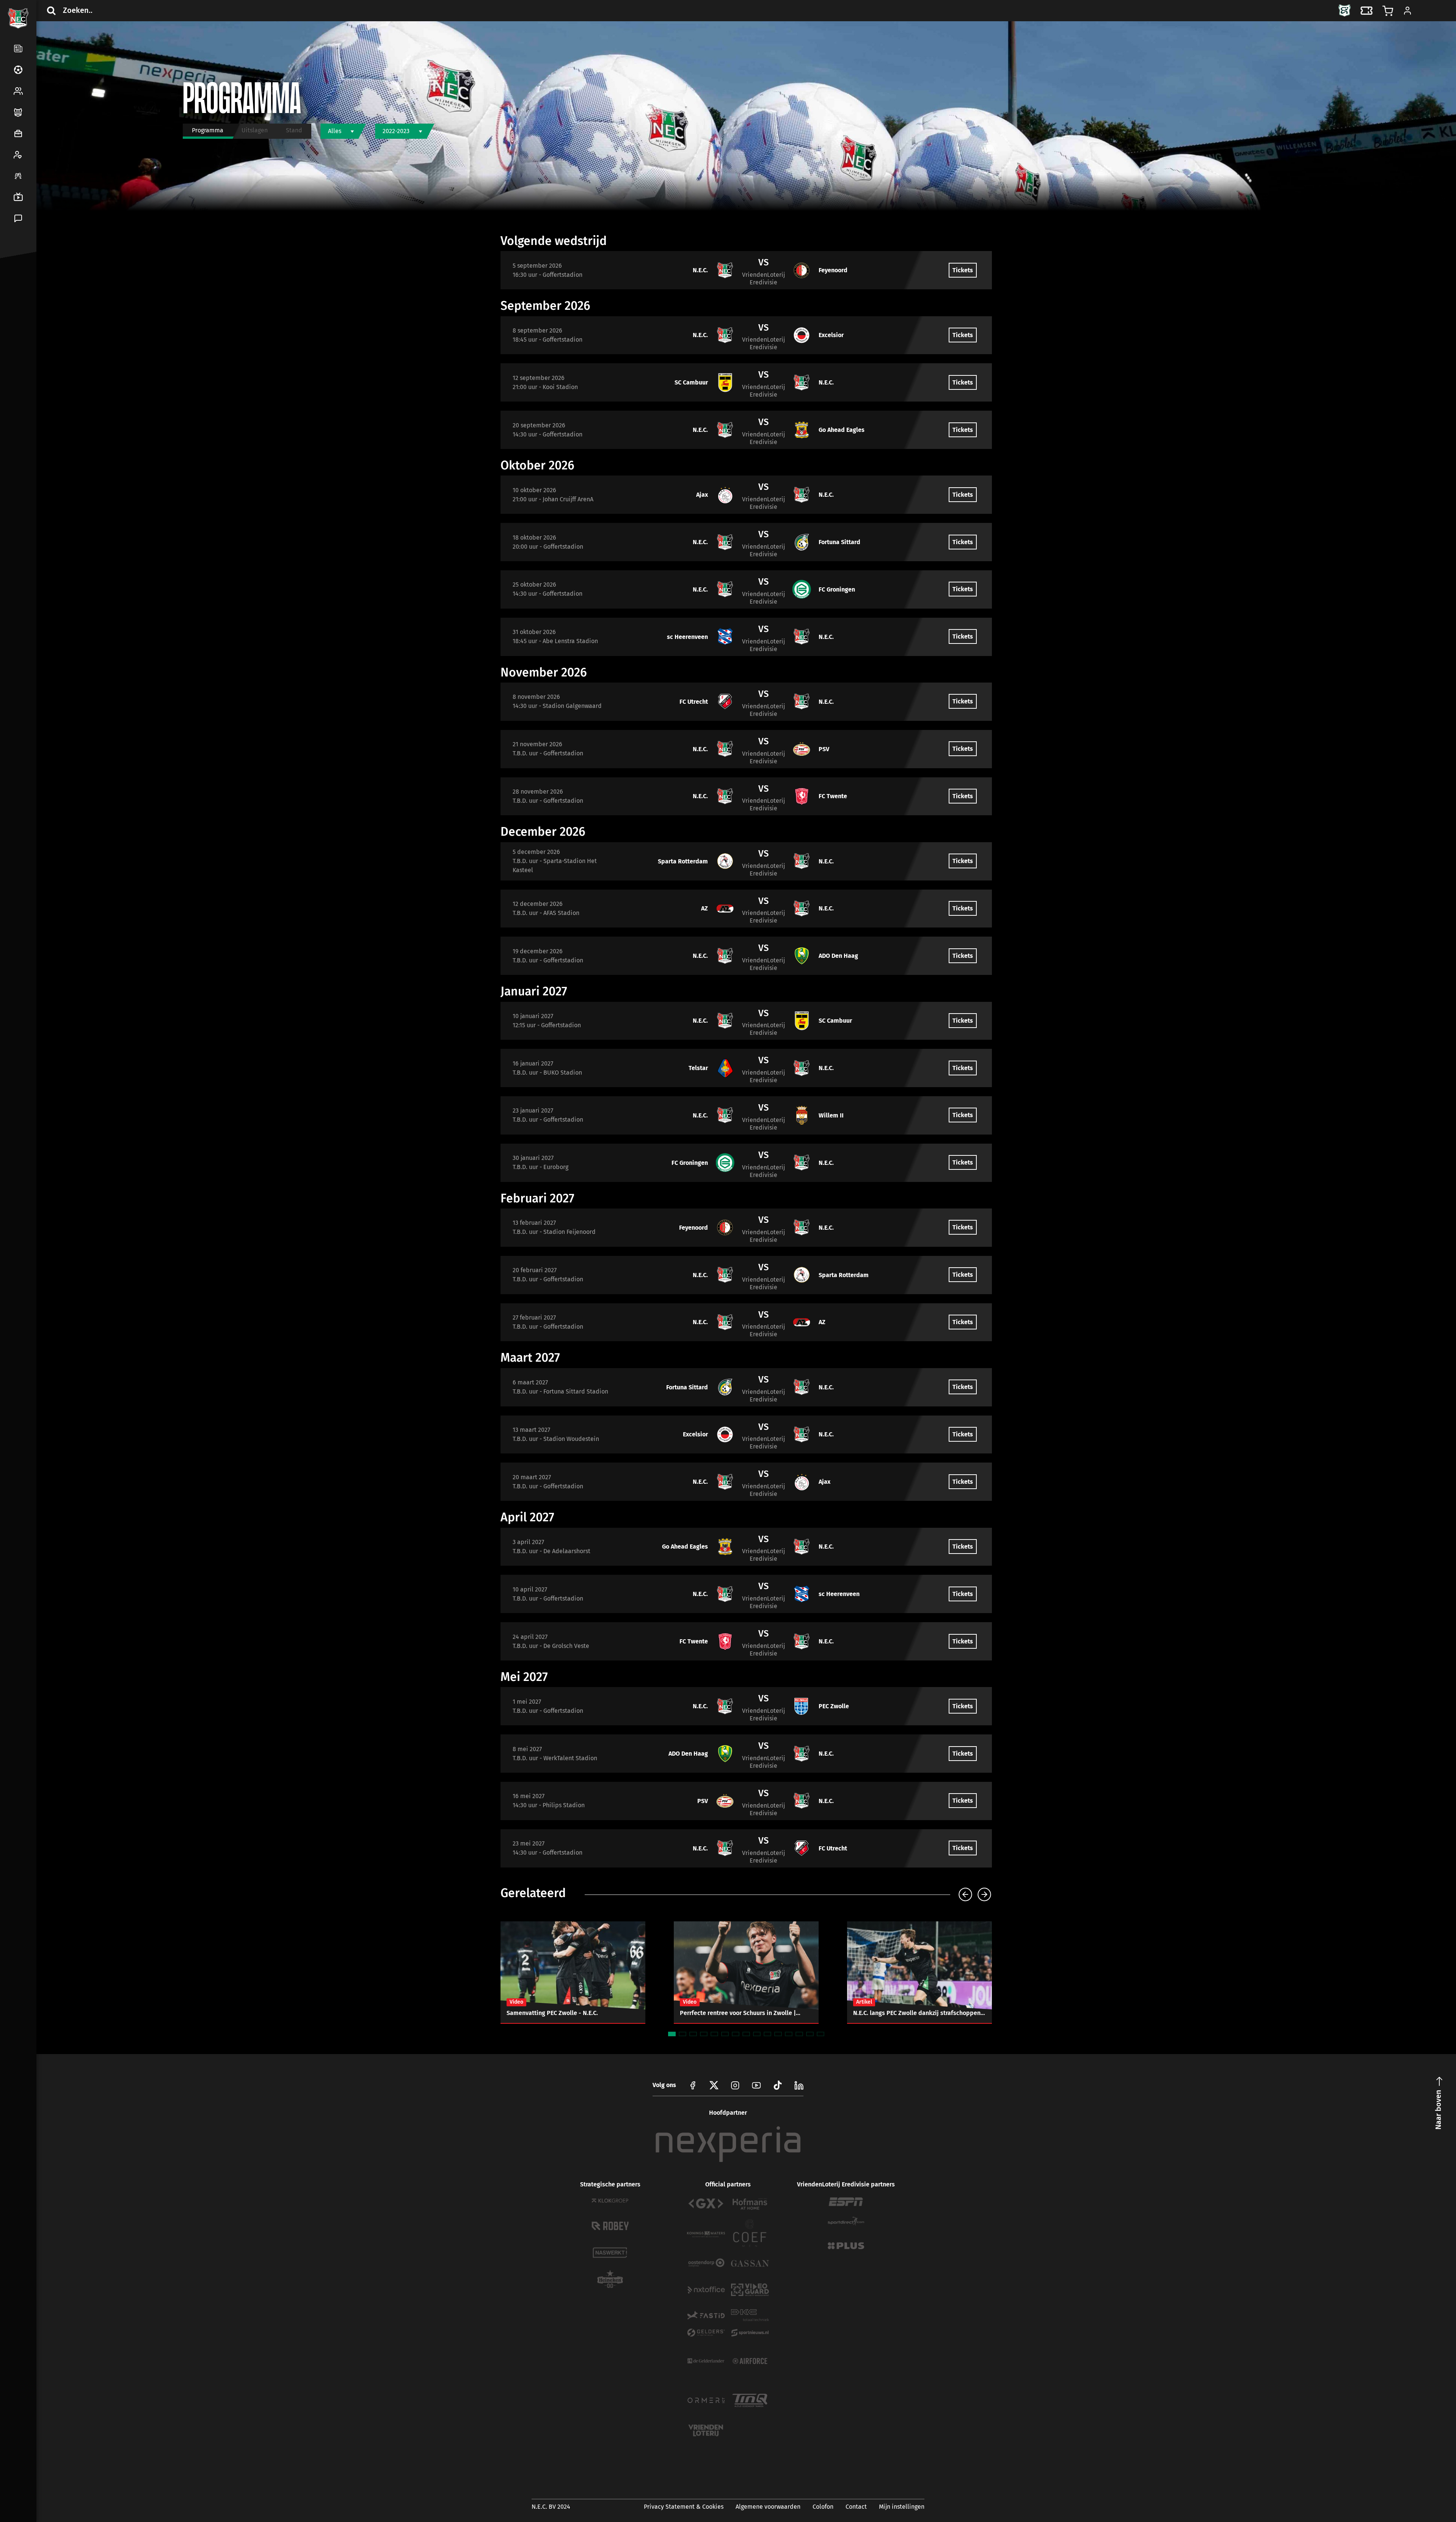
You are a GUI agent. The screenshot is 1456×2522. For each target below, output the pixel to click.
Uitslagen (255, 130)
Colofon (823, 2507)
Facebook (17, 290)
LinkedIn (17, 308)
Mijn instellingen (902, 2507)
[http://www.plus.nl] (846, 2246)
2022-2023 (396, 131)
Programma (208, 130)
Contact (856, 2507)
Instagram (735, 2085)
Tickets (963, 270)
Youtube (756, 2085)
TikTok (35, 308)
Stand (294, 130)
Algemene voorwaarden (768, 2507)
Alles (335, 131)
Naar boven (1438, 2110)
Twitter (35, 290)
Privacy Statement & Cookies (684, 2507)
